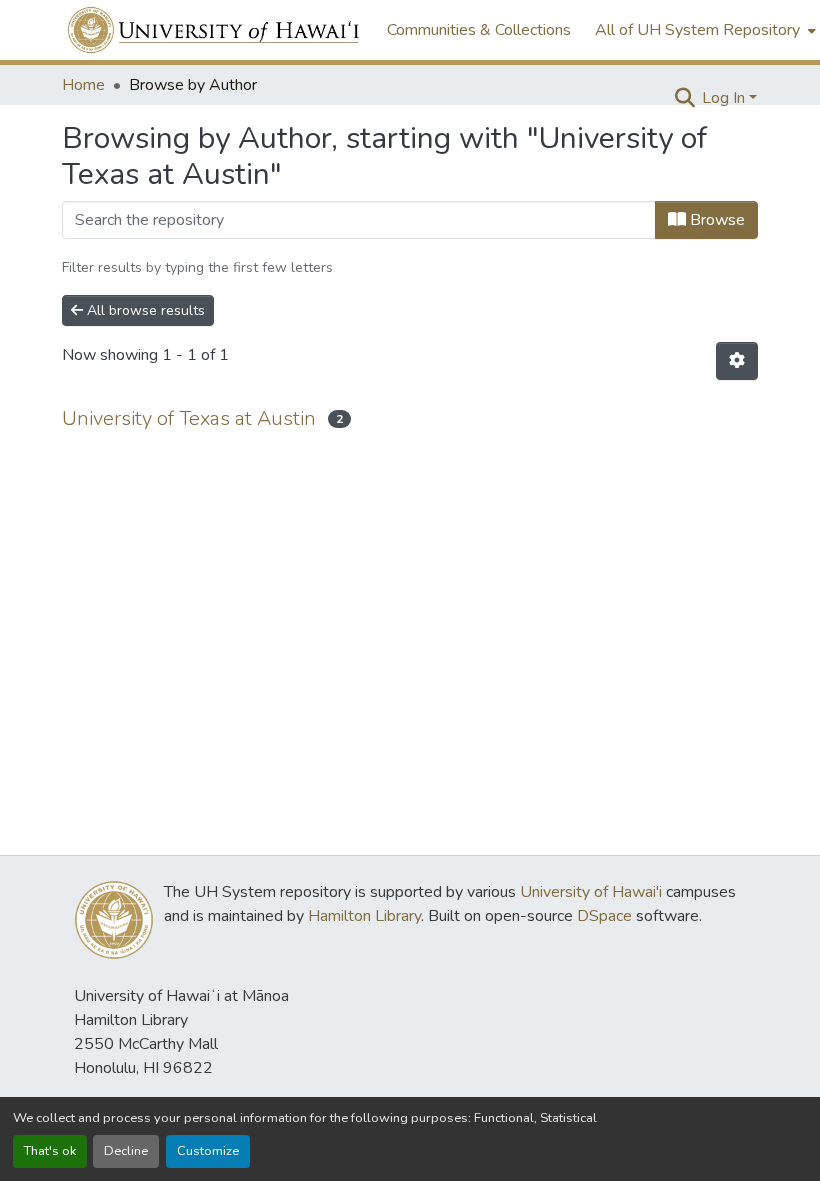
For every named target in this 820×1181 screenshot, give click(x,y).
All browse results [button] (144, 310)
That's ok (50, 1151)
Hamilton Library (364, 916)
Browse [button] (715, 220)
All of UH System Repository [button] (697, 30)
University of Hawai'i (591, 892)
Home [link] (83, 85)
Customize (208, 1151)
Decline (126, 1151)
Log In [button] (725, 98)
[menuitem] (703, 30)
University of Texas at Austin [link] (189, 418)
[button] (214, 30)
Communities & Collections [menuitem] (479, 30)
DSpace (604, 916)
